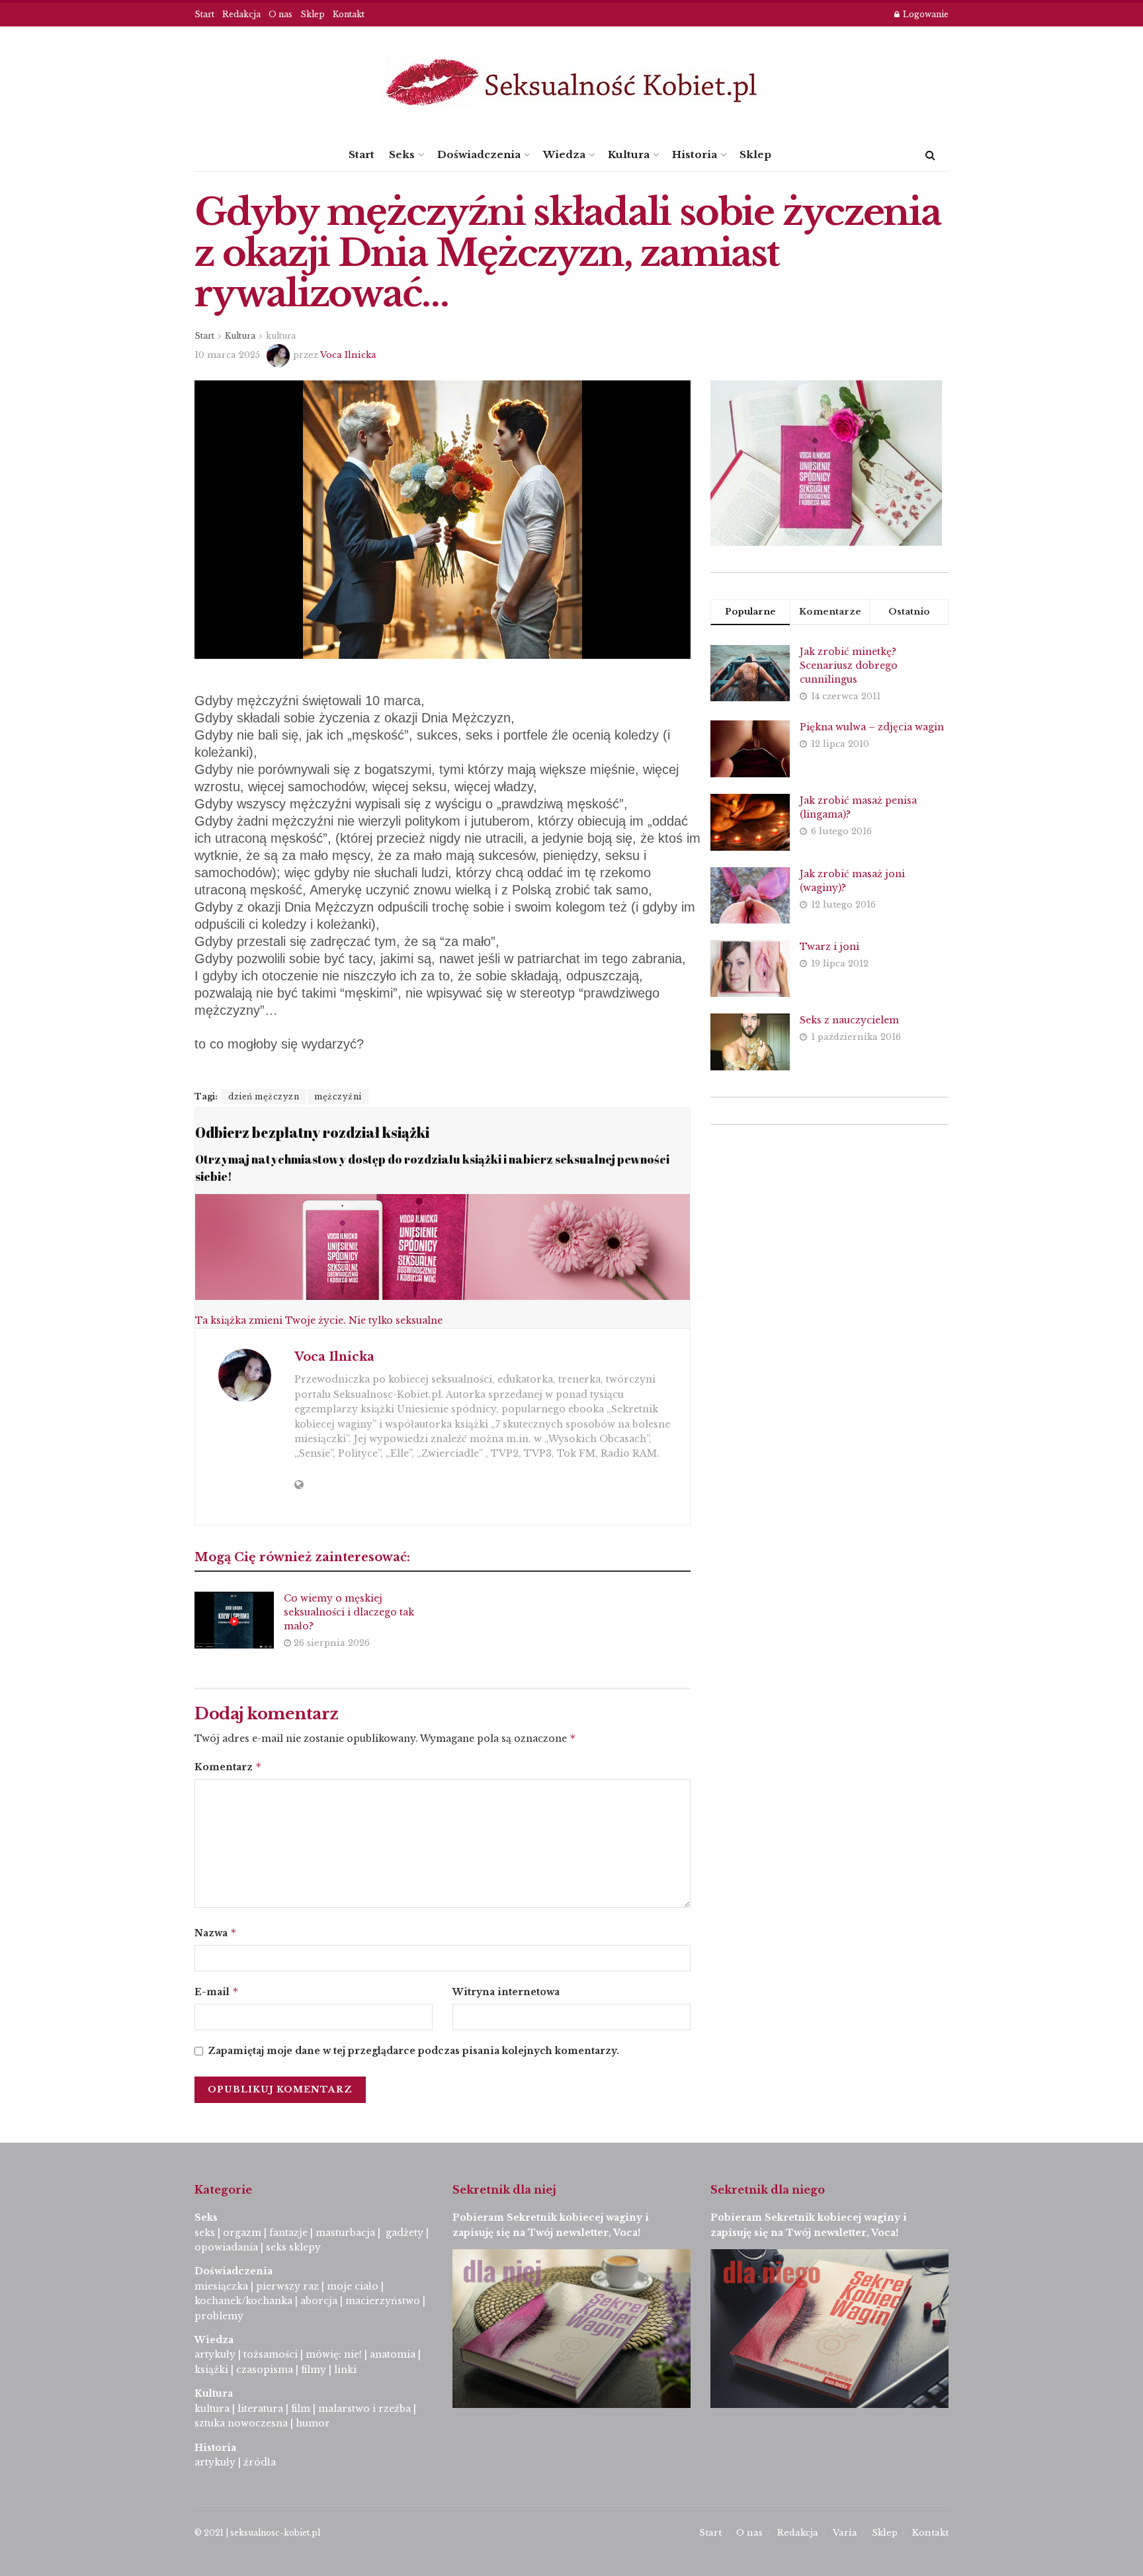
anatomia (393, 2354)
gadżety (404, 2233)
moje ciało (353, 2286)
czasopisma (265, 2370)
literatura (260, 2409)
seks (205, 2233)
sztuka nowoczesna (241, 2423)
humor (313, 2423)
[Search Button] (930, 155)
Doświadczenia (479, 154)
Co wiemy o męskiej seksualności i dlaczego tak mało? (349, 1612)
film (301, 2409)
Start (204, 14)
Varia (845, 2533)
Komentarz (228, 1767)
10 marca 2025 (227, 355)
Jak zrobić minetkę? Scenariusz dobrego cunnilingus (849, 665)
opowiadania (226, 2247)
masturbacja (345, 2233)
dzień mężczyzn (264, 1096)
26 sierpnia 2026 (330, 1643)
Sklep (313, 14)
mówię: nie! (332, 2354)
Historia (695, 154)
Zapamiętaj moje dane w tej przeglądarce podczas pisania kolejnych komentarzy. (413, 2051)
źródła (258, 2462)
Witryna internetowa (506, 1992)
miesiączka (221, 2286)
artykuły (215, 2354)
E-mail (217, 1992)
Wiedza (564, 154)
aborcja (319, 2301)
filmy (314, 2370)
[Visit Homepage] (571, 82)
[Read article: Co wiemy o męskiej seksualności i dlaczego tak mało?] (234, 1620)
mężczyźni (338, 1096)
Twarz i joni (829, 947)
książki (211, 2370)
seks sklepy (293, 2247)
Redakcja (241, 14)
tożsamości (271, 2354)
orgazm (242, 2233)
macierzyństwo (383, 2301)
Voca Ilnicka (348, 355)
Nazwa (216, 1933)
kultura (281, 336)
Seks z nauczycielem (849, 1020)
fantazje (288, 2233)
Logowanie (925, 14)
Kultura (629, 154)
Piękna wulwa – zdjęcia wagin (872, 727)
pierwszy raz (287, 2286)
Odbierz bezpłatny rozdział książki (312, 1132)
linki (345, 2370)
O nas (280, 14)
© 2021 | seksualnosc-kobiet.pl (257, 2533)
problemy (219, 2316)
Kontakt (349, 14)
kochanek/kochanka (243, 2301)
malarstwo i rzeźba (364, 2409)
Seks (402, 154)
